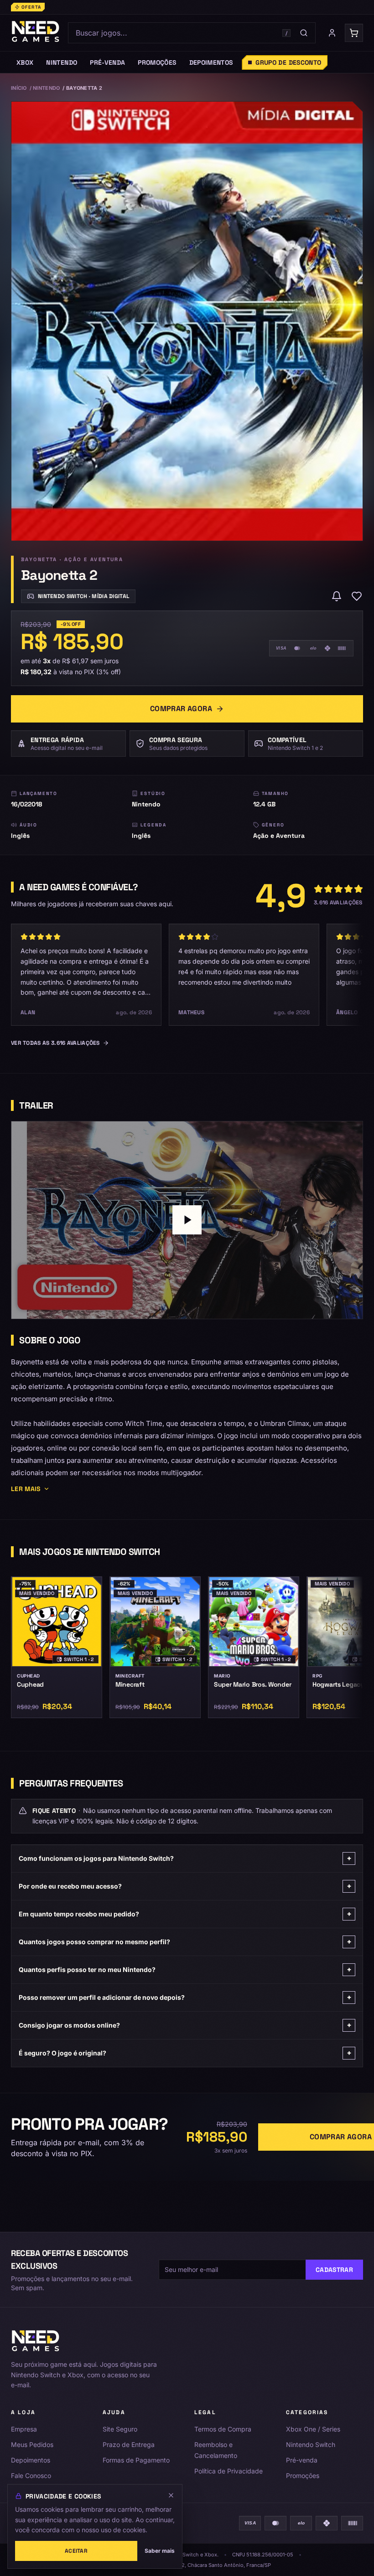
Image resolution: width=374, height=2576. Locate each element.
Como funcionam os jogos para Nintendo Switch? (185, 1858)
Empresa (24, 2429)
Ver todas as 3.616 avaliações (55, 1043)
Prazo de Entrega (129, 2444)
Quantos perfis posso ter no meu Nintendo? (185, 1969)
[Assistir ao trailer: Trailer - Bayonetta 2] (187, 1220)
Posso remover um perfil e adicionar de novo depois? (185, 1997)
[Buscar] (304, 33)
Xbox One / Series (313, 2429)
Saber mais (160, 2551)
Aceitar (76, 2551)
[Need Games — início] (36, 33)
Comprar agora (181, 709)
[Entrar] (332, 33)
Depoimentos (31, 2460)
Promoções (303, 2475)
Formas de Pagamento (136, 2460)
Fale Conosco (31, 2475)
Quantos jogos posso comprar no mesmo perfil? (185, 1942)
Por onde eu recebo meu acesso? (185, 1886)
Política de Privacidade (229, 2471)
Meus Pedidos (32, 2444)
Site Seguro (120, 2429)
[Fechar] (171, 2495)
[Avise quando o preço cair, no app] (337, 596)
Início (19, 88)
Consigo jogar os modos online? (185, 2025)
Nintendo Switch (311, 2444)
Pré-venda (302, 2460)
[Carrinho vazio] (354, 33)
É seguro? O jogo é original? (185, 2053)
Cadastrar (334, 2270)
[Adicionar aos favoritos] (357, 596)
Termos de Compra (223, 2429)
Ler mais (26, 1489)
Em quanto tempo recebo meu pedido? (185, 1914)
